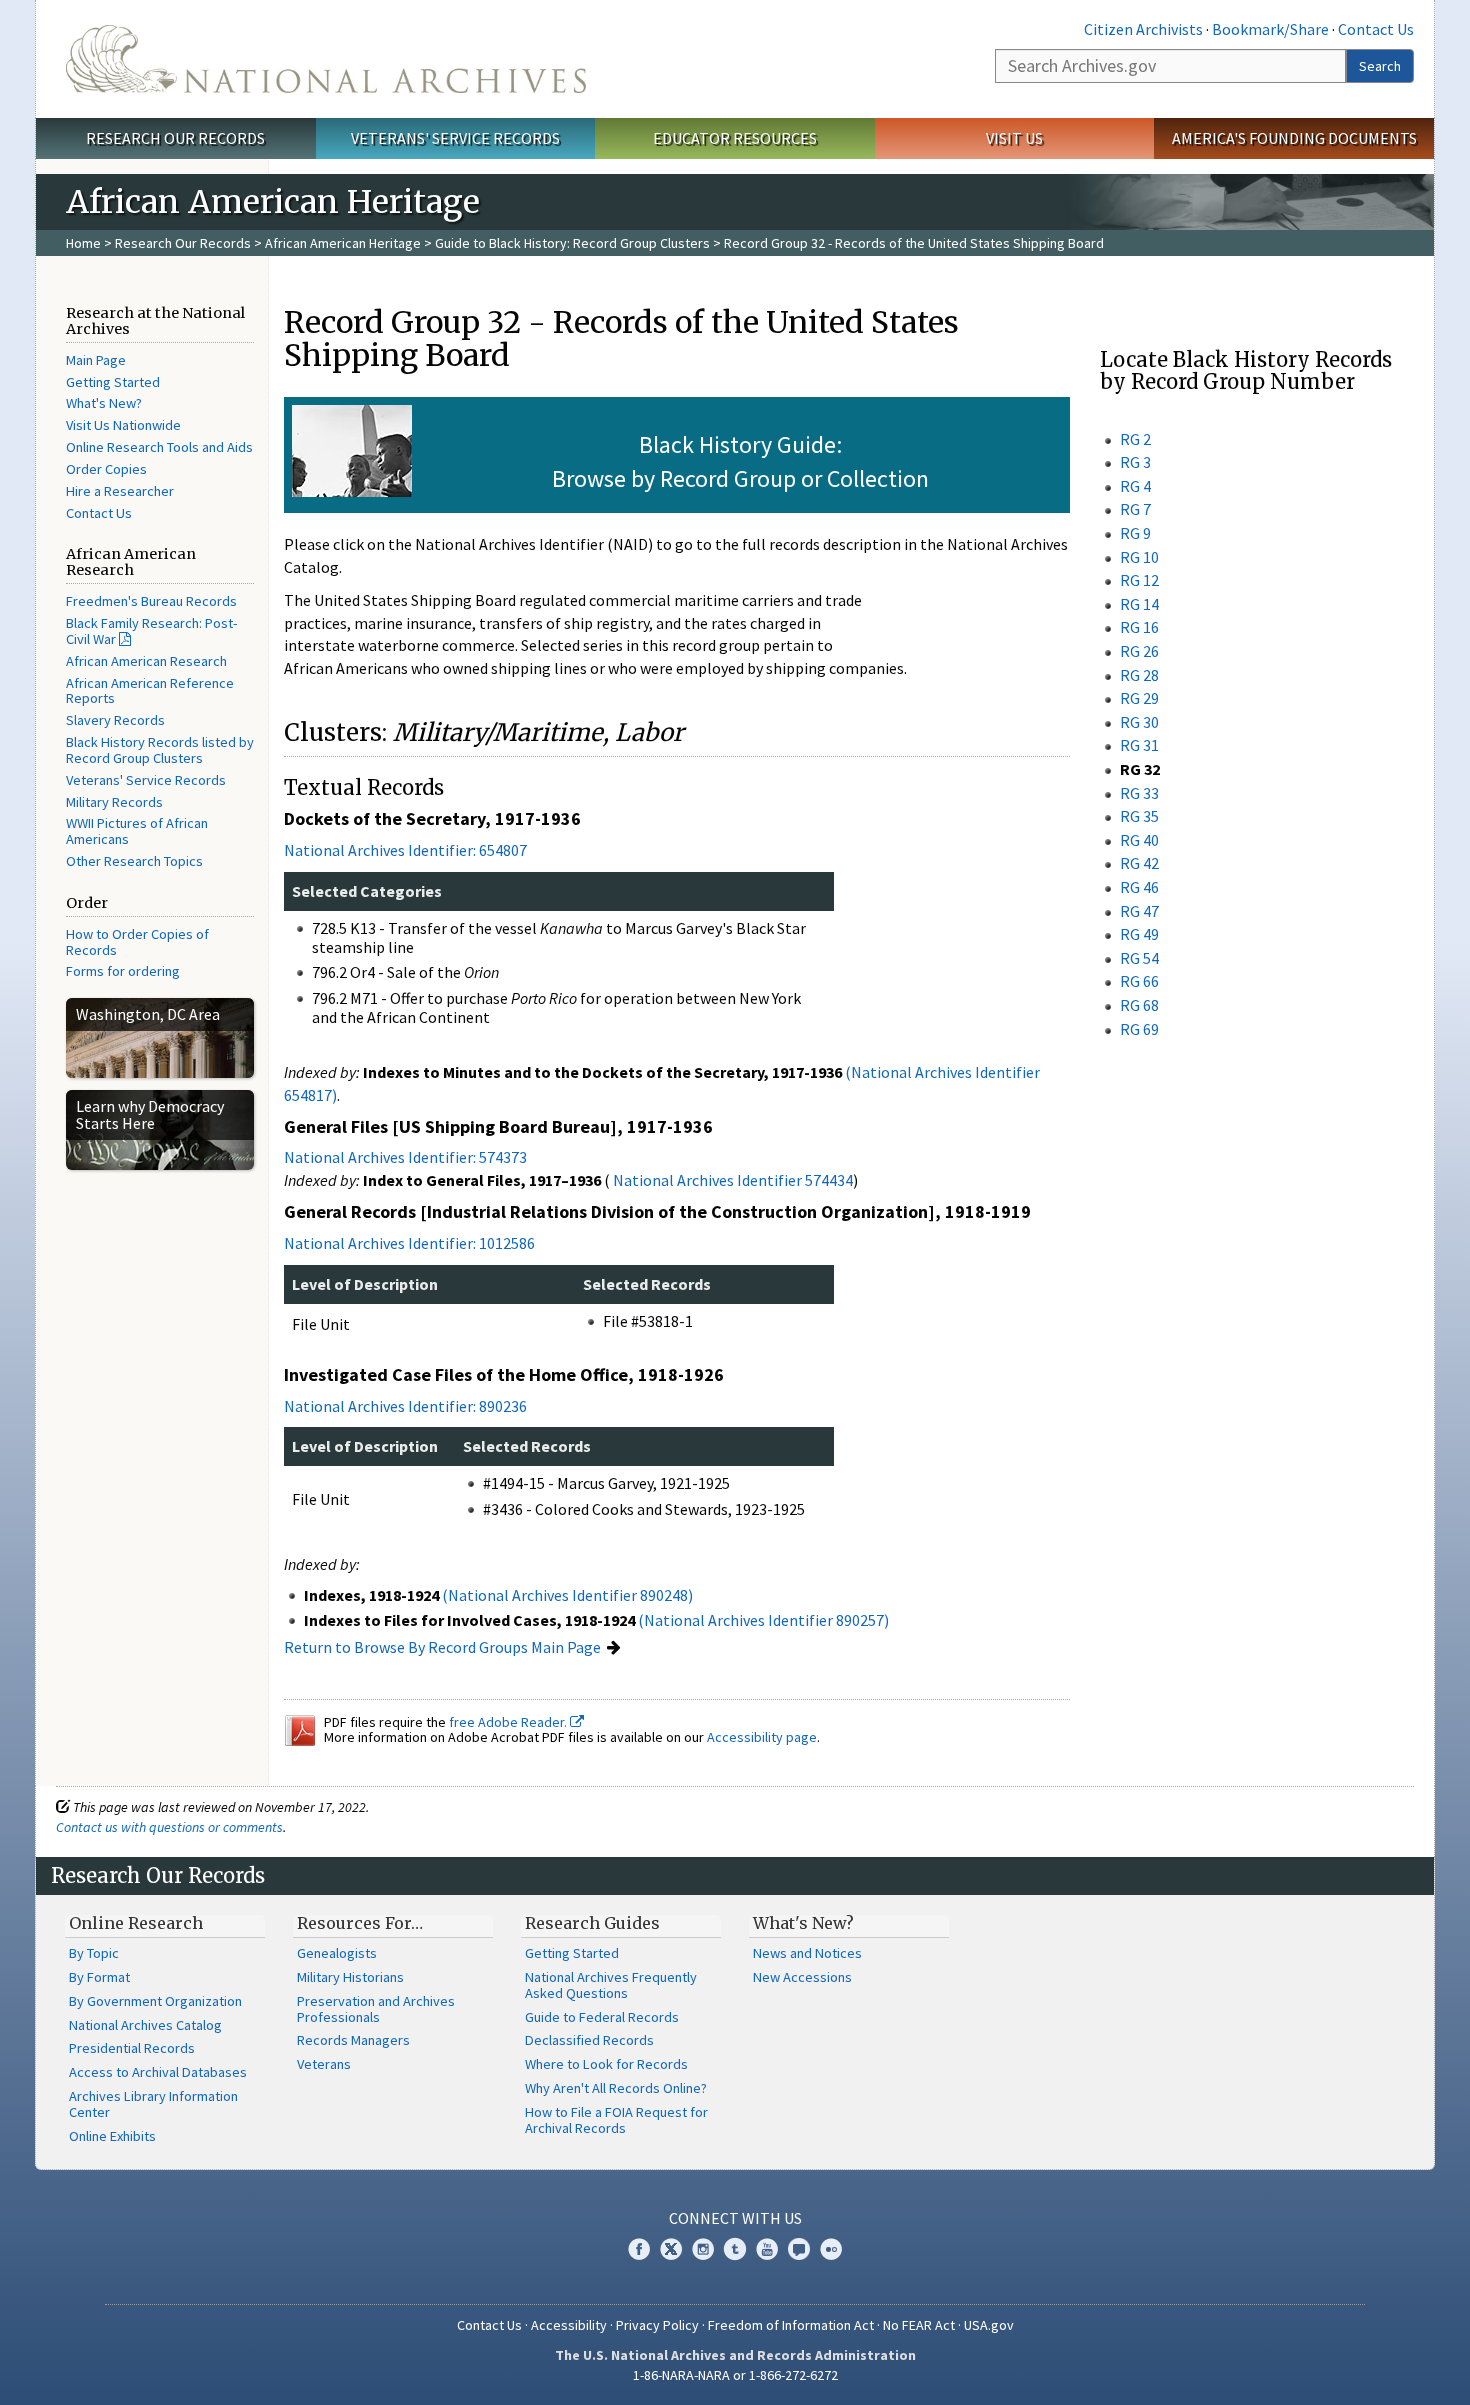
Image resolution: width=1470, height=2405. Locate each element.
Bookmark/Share (1270, 29)
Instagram (703, 2249)
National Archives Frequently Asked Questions (611, 1985)
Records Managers (353, 2040)
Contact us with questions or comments (169, 1827)
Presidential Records (132, 2048)
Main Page (96, 360)
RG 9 (1135, 533)
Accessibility (569, 2325)
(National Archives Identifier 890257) (763, 1620)
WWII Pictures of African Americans (137, 831)
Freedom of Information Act (791, 2325)
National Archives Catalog (145, 2025)
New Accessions (802, 1977)
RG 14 (1139, 604)
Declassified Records (589, 2040)
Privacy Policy (657, 2325)
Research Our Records (175, 138)
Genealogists (337, 1953)
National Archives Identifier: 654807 (405, 850)
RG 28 (1139, 675)
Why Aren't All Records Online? (616, 2088)
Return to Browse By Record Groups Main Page (442, 1647)
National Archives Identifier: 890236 (405, 1406)
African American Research (146, 661)
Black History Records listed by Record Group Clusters (160, 750)
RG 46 (1139, 887)
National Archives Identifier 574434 (733, 1180)
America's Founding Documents (1294, 138)
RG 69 (1139, 1029)
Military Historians (350, 1977)
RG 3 (1135, 462)
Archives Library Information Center (153, 2104)
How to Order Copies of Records (137, 942)
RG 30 (1139, 722)
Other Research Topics (134, 861)
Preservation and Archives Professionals (376, 2009)
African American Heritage (343, 243)
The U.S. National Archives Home (326, 59)
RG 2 (1135, 439)
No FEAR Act (919, 2325)
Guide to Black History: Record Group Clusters (572, 243)
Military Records (114, 802)
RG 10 (1139, 557)
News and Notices (807, 1953)
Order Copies (106, 469)
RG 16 (1139, 627)
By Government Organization (155, 2001)
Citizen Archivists (1143, 29)
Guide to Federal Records (602, 2017)
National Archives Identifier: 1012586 (409, 1243)
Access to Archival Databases (158, 2072)
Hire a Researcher (120, 491)
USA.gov (989, 2325)
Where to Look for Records (606, 2064)
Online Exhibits (112, 2136)
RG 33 (1139, 793)
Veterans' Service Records (455, 138)
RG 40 (1139, 840)
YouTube (767, 2249)
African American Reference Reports (150, 691)
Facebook (639, 2249)
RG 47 (1139, 911)
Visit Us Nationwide (123, 425)
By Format (99, 1977)
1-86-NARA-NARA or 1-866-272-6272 (735, 2375)
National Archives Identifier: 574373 (405, 1157)
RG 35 (1139, 816)
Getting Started (113, 382)
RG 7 (1135, 509)
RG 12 (1139, 580)
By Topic (94, 1953)
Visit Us (1014, 138)
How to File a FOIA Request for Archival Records (616, 2120)
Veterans (324, 2064)
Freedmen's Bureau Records (151, 601)
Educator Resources (735, 138)
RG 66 (1139, 981)
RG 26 (1139, 651)
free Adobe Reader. (509, 1722)
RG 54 (1139, 958)
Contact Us (1376, 29)
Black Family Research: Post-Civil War (151, 631)
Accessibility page (762, 1737)
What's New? (104, 403)
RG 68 (1139, 1005)
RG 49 (1139, 934)
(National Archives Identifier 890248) (567, 1595)
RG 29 (1139, 698)
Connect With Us (735, 2218)
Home (83, 243)
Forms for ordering (123, 971)
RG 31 (1139, 745)
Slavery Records (115, 720)
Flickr (831, 2249)
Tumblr (735, 2249)
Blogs (799, 2249)
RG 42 (1139, 863)
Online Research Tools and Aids (159, 447)
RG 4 (1135, 486)
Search (1380, 66)
